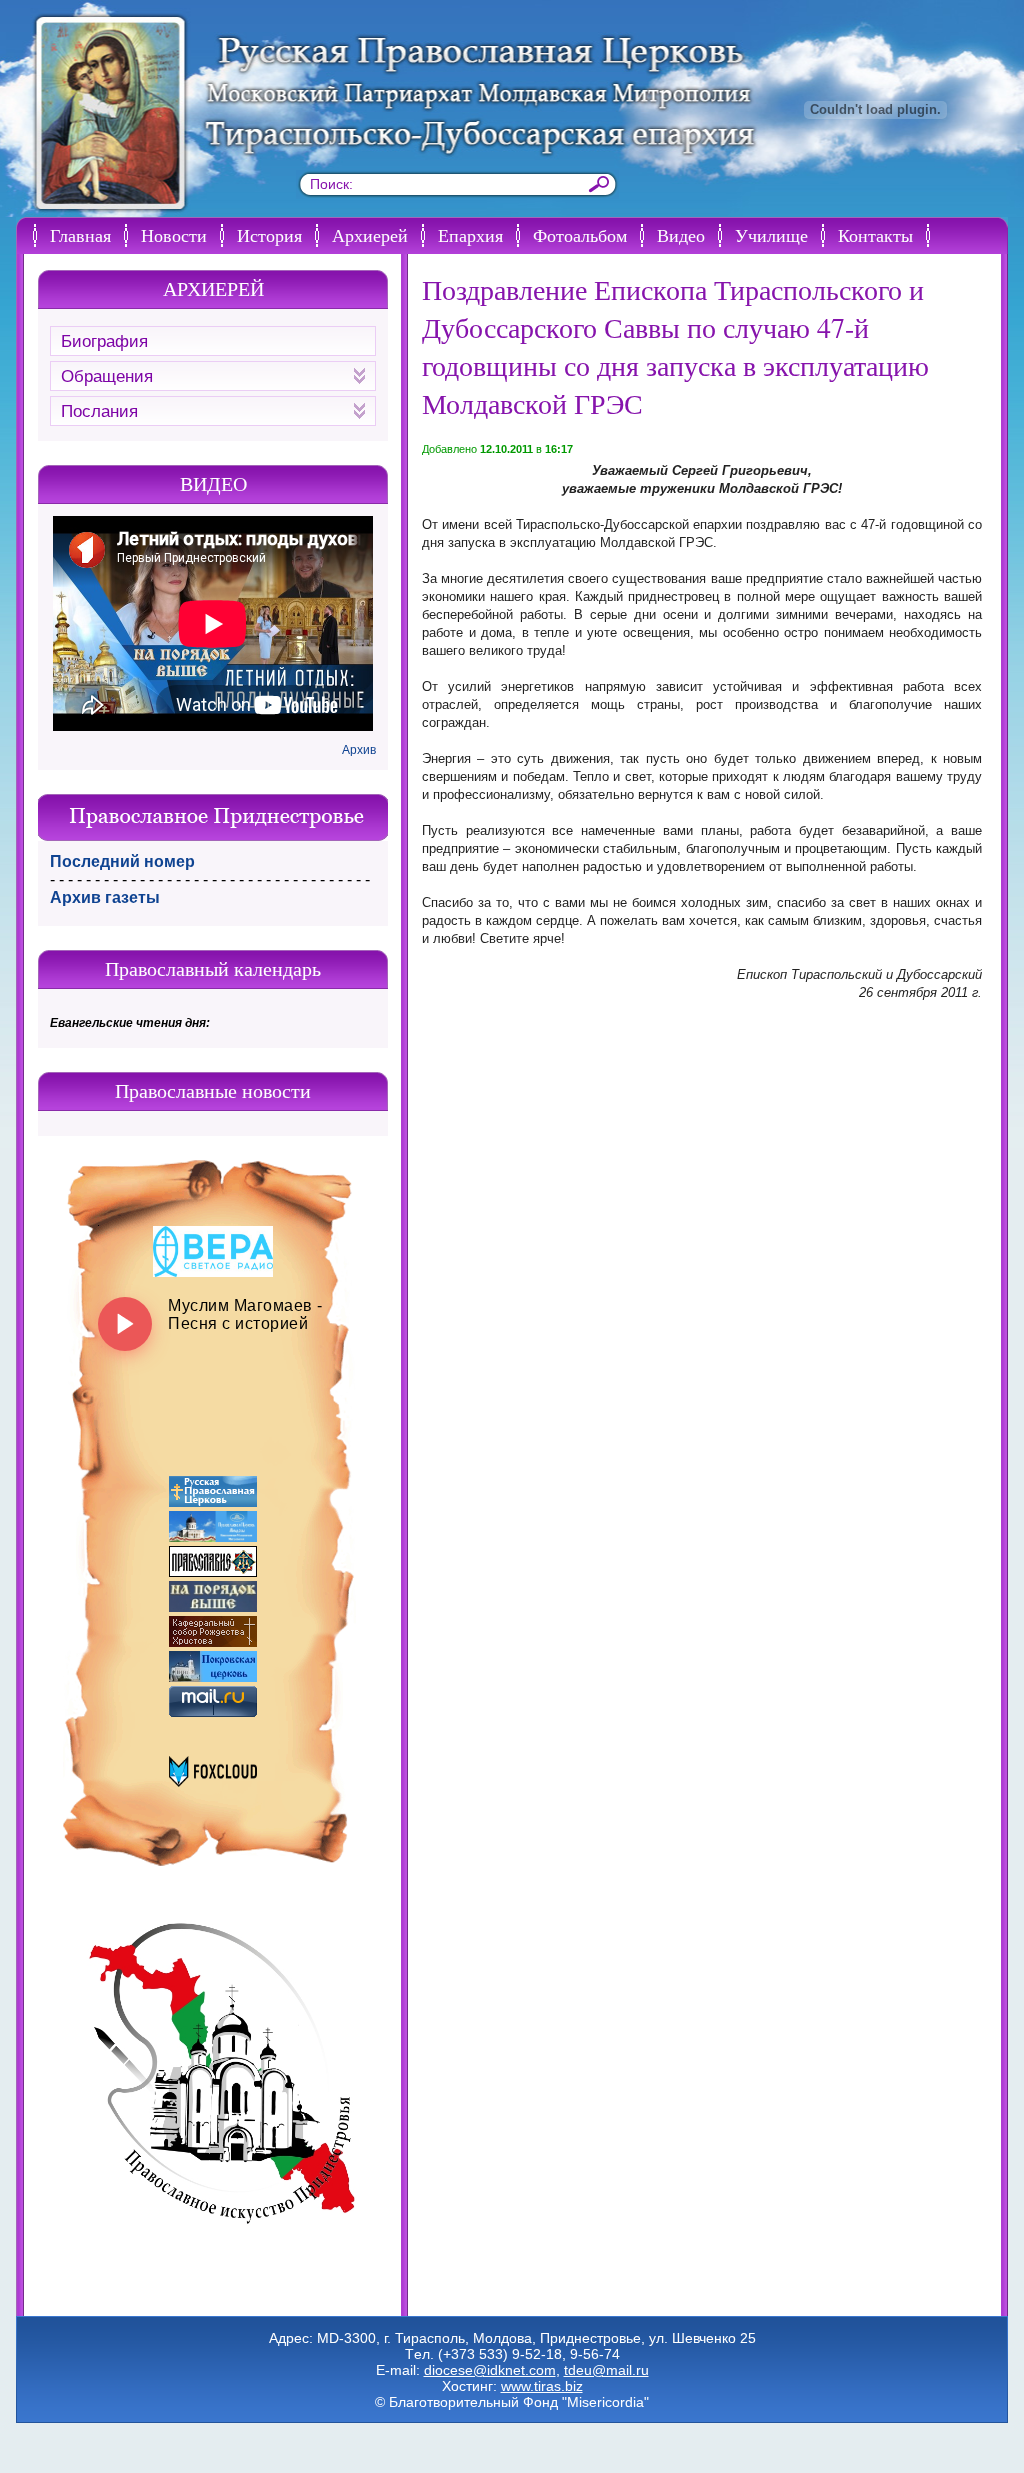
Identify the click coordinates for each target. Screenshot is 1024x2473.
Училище (771, 235)
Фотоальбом (580, 235)
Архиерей (370, 235)
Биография (104, 341)
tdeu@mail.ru (606, 2370)
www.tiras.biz (542, 2386)
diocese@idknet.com (490, 2370)
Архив (359, 750)
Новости (174, 235)
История (269, 235)
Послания (99, 411)
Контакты (875, 235)
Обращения (107, 376)
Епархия (470, 235)
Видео (681, 235)
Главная (80, 235)
